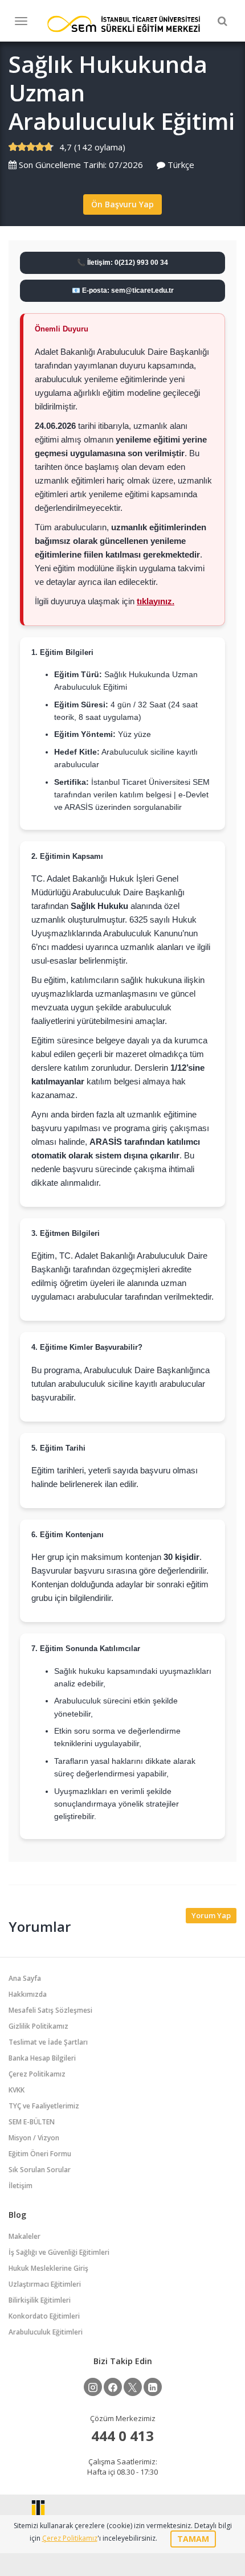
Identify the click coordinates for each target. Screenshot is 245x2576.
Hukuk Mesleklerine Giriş (48, 2268)
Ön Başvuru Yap (122, 204)
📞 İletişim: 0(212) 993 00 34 (122, 263)
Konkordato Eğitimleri (44, 2316)
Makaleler (24, 2236)
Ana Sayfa (25, 1978)
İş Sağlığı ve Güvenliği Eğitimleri (59, 2252)
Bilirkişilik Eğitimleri (40, 2300)
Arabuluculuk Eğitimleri (46, 2332)
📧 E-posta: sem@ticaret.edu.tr (123, 290)
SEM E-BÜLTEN (32, 2122)
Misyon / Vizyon (34, 2138)
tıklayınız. (156, 601)
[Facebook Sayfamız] (113, 2387)
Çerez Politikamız (37, 2074)
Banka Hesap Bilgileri (42, 2058)
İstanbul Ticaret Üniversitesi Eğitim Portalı (124, 24)
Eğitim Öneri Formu (40, 2154)
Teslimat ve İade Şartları (48, 2042)
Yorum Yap (211, 1915)
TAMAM (193, 2539)
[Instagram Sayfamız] (93, 2387)
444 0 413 (122, 2436)
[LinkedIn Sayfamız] (153, 2387)
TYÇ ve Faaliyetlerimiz (44, 2106)
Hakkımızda (28, 1994)
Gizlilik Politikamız (38, 2026)
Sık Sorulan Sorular (40, 2170)
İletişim (21, 2186)
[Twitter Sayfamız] (133, 2387)
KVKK (17, 2090)
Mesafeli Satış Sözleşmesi (50, 2010)
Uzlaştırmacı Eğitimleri (45, 2284)
